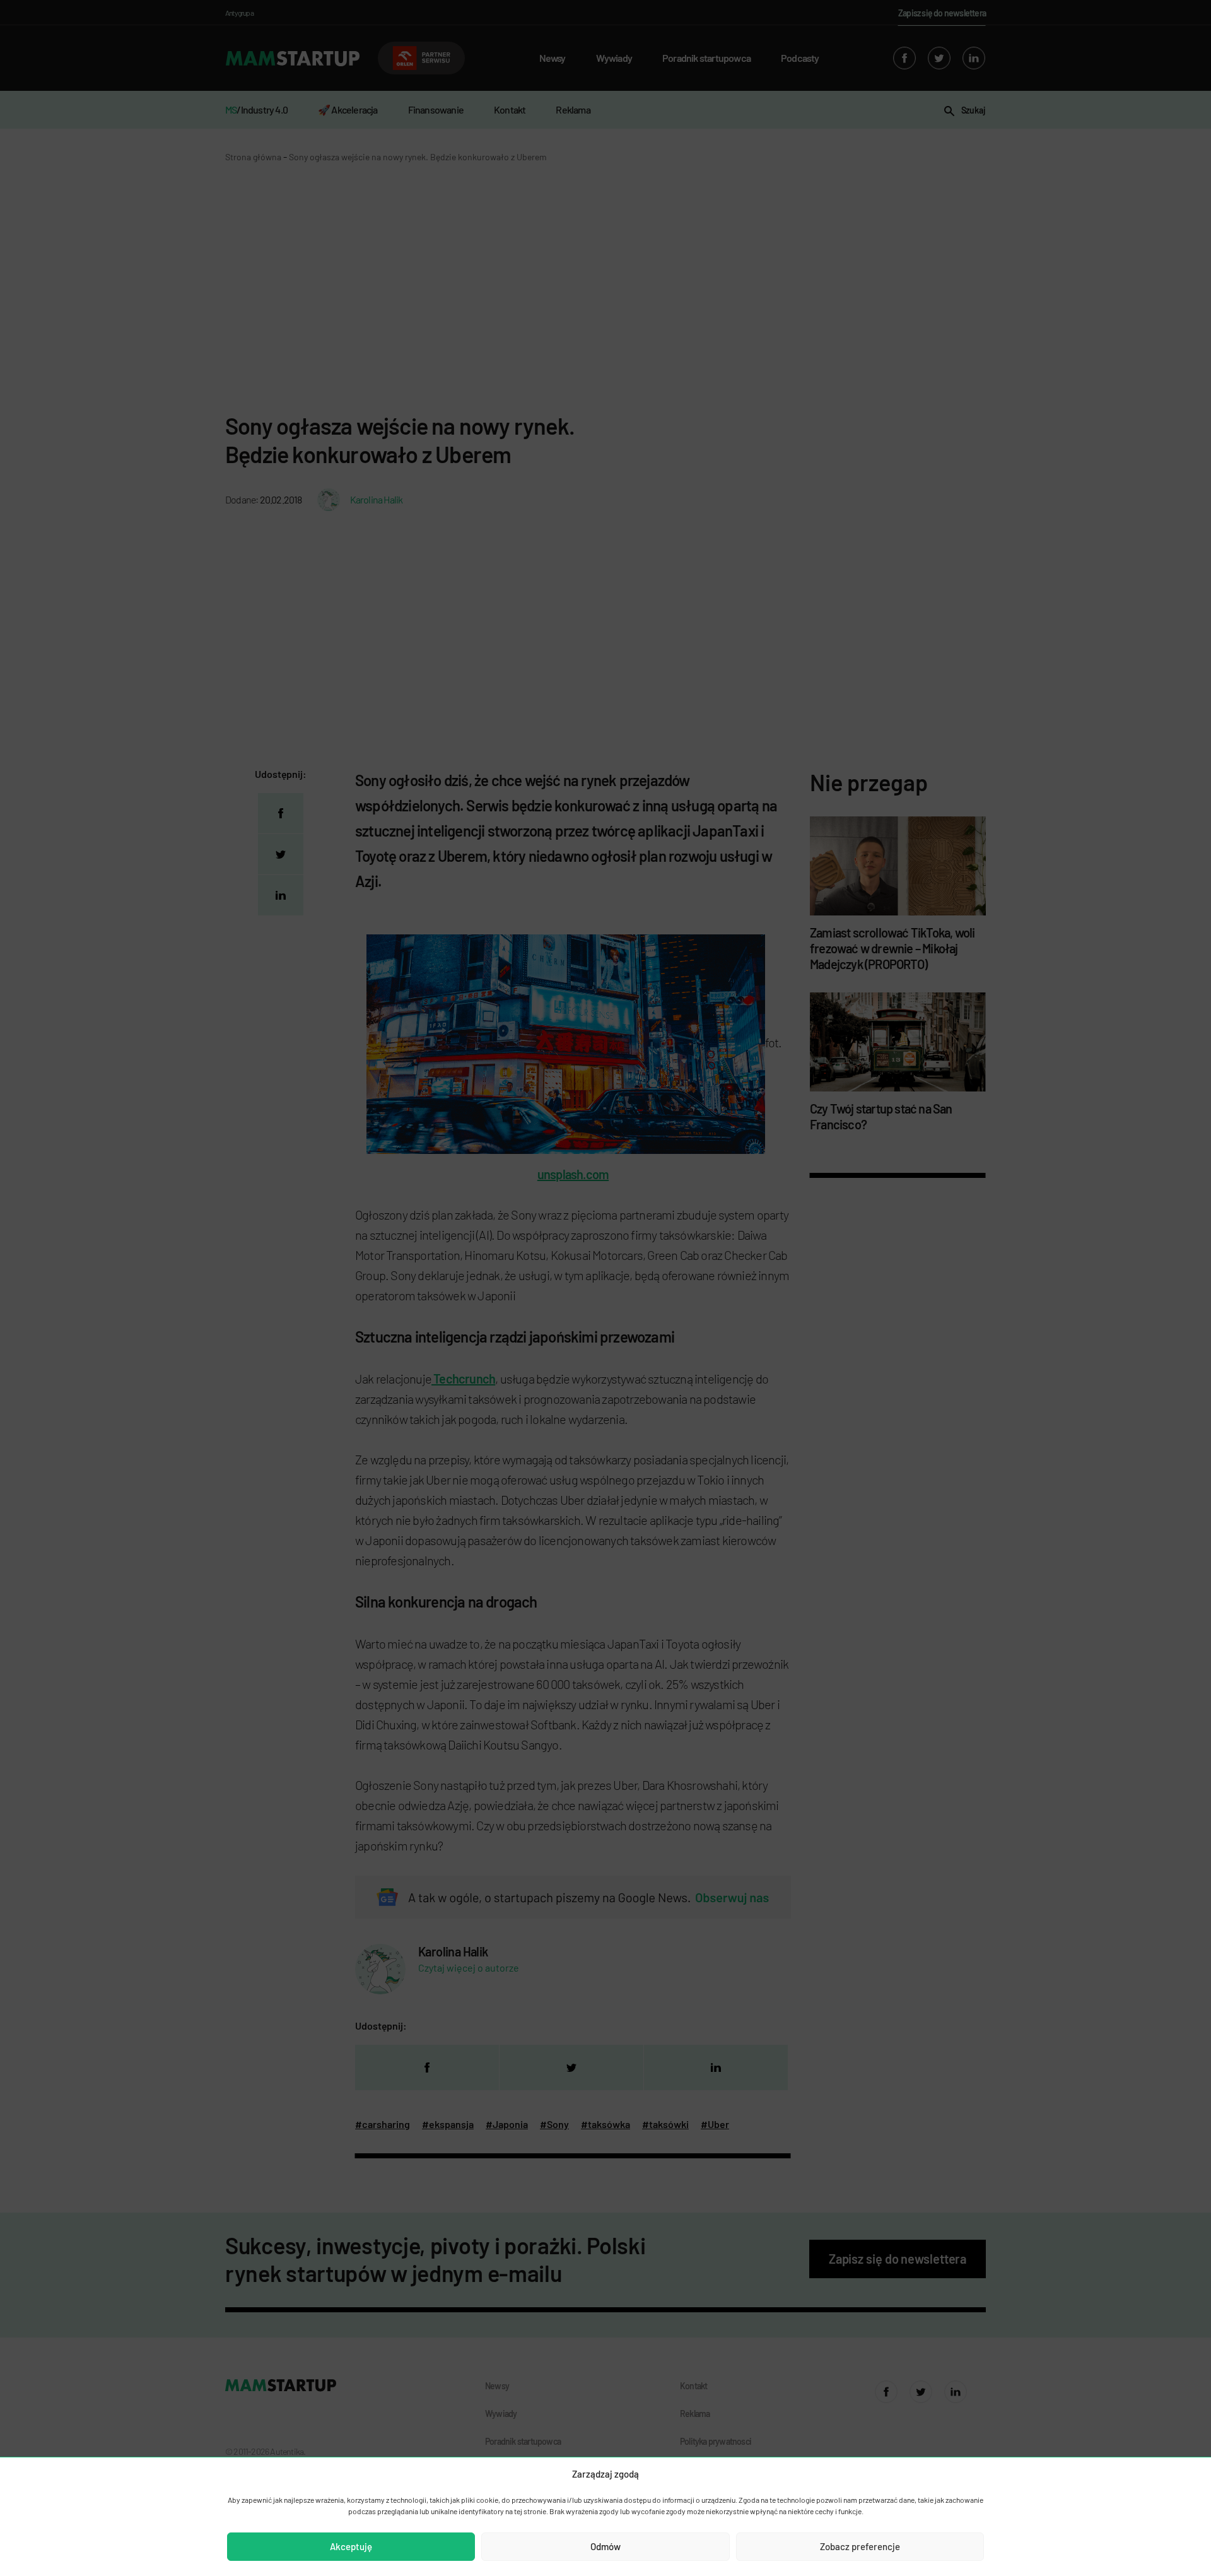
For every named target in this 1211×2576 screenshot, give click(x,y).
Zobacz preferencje (860, 2546)
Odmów (605, 2546)
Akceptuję (351, 2546)
